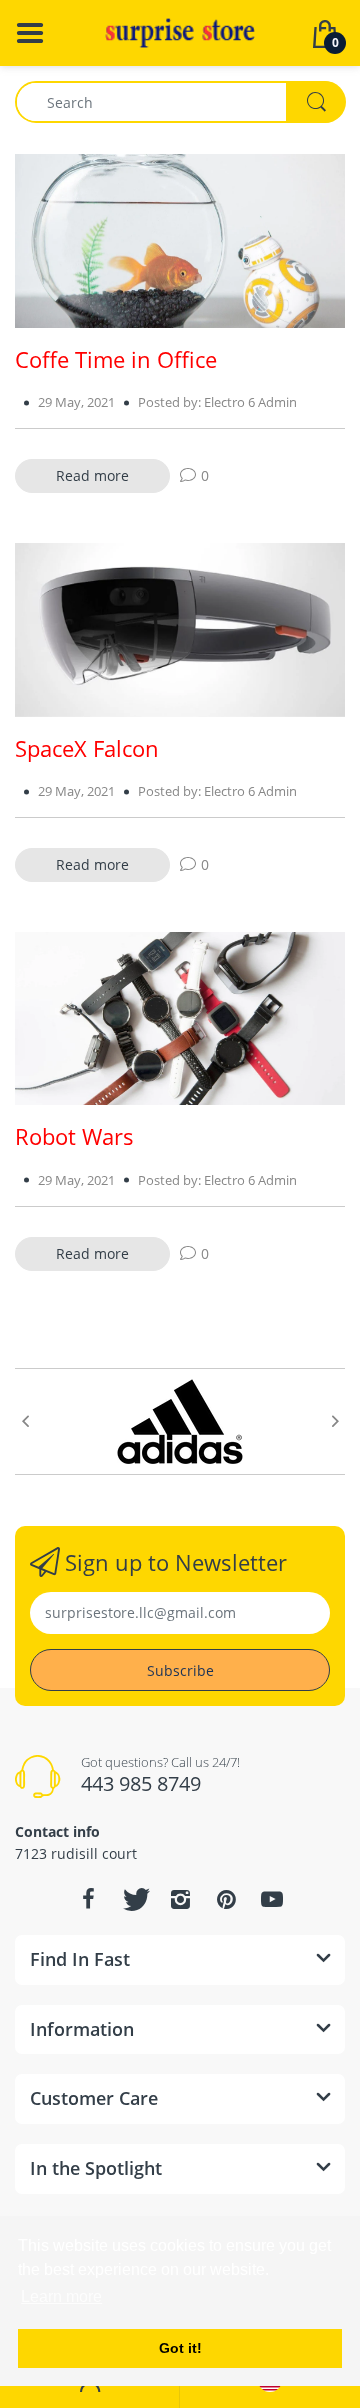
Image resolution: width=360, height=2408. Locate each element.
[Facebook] (88, 1899)
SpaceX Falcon (87, 748)
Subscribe (180, 1670)
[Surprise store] (180, 31)
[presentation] (25, 1421)
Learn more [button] (61, 2296)
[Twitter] (134, 1899)
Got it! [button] (180, 2348)
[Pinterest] (226, 1899)
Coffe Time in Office (116, 359)
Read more (92, 475)
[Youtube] (272, 1899)
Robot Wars (74, 1136)
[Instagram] (180, 1899)
